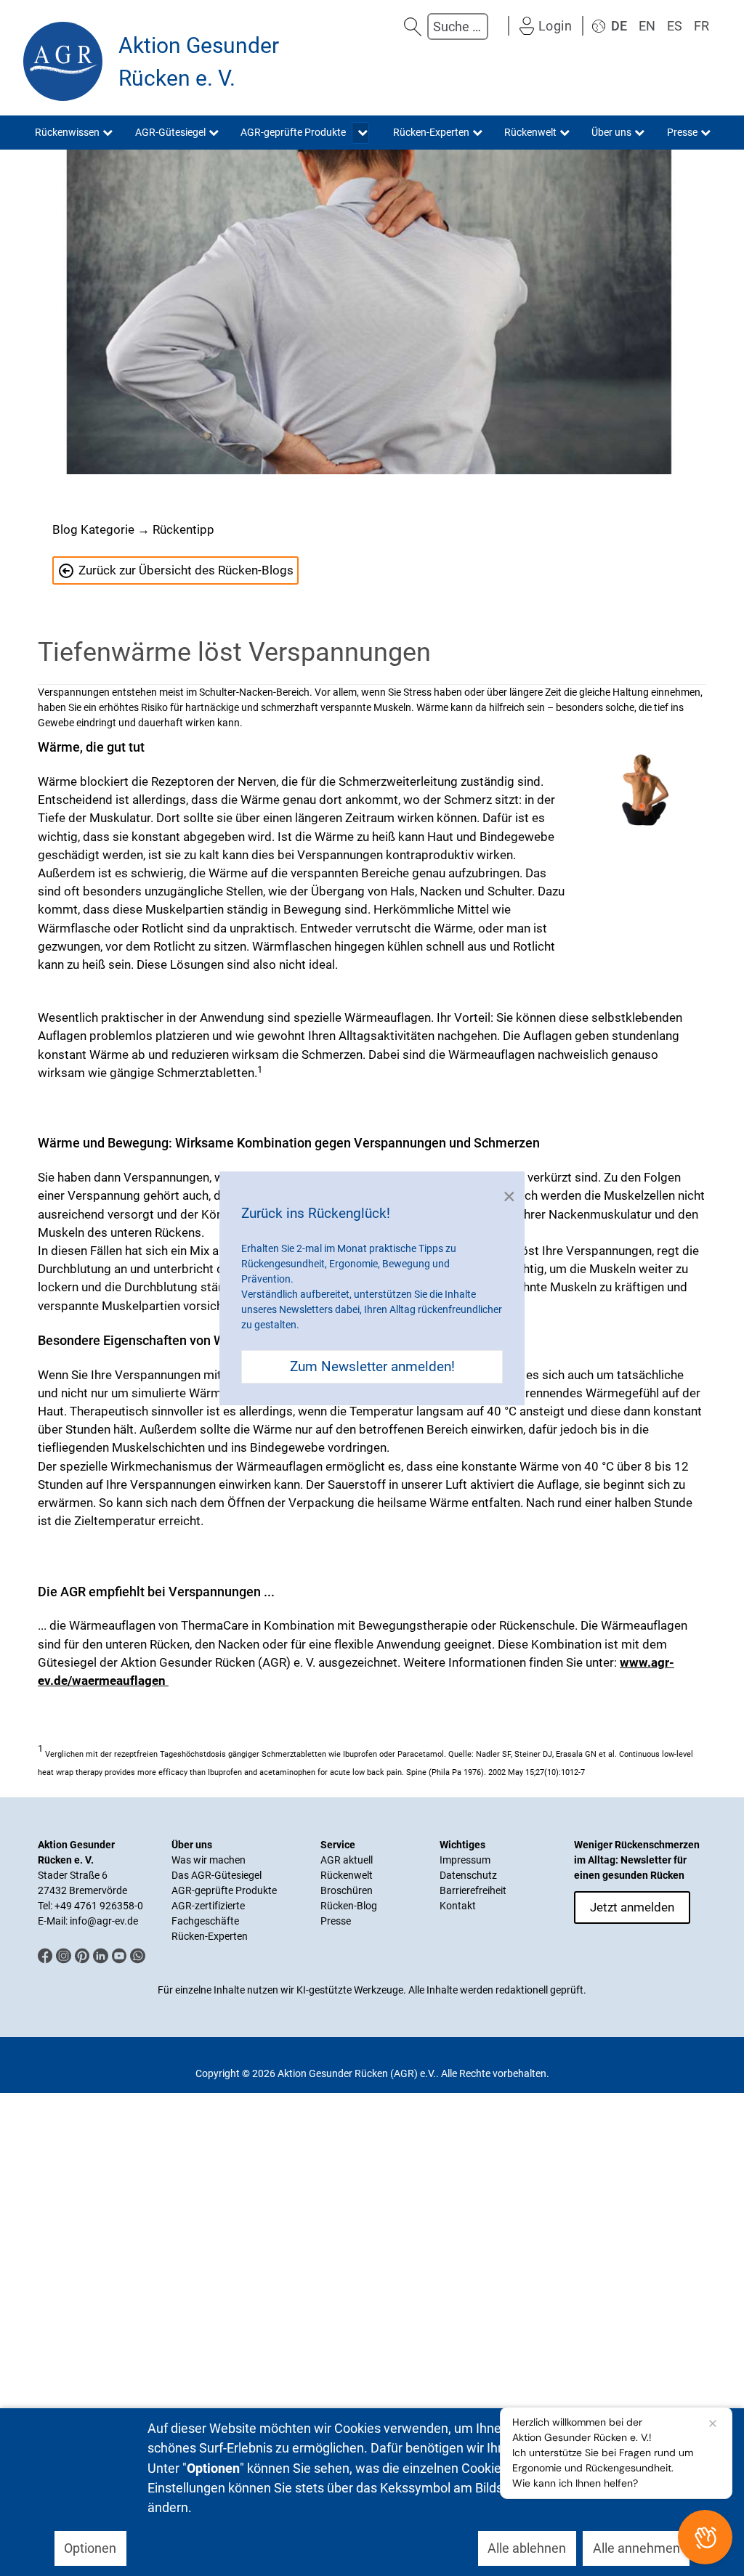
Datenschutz (468, 1875)
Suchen (413, 27)
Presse (336, 1921)
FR (701, 26)
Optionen (90, 2548)
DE (619, 26)
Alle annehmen (636, 2548)
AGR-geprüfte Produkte (224, 1890)
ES (675, 26)
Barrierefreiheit (473, 1890)
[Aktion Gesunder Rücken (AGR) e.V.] (63, 61)
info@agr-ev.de (104, 1921)
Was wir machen (209, 1860)
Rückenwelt (347, 1875)
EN (647, 26)
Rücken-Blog (349, 1906)
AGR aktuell (347, 1860)
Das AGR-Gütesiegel (217, 1875)
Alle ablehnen (527, 2548)
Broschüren (347, 1890)
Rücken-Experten (210, 1936)
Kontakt (458, 1906)
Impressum (465, 1860)
